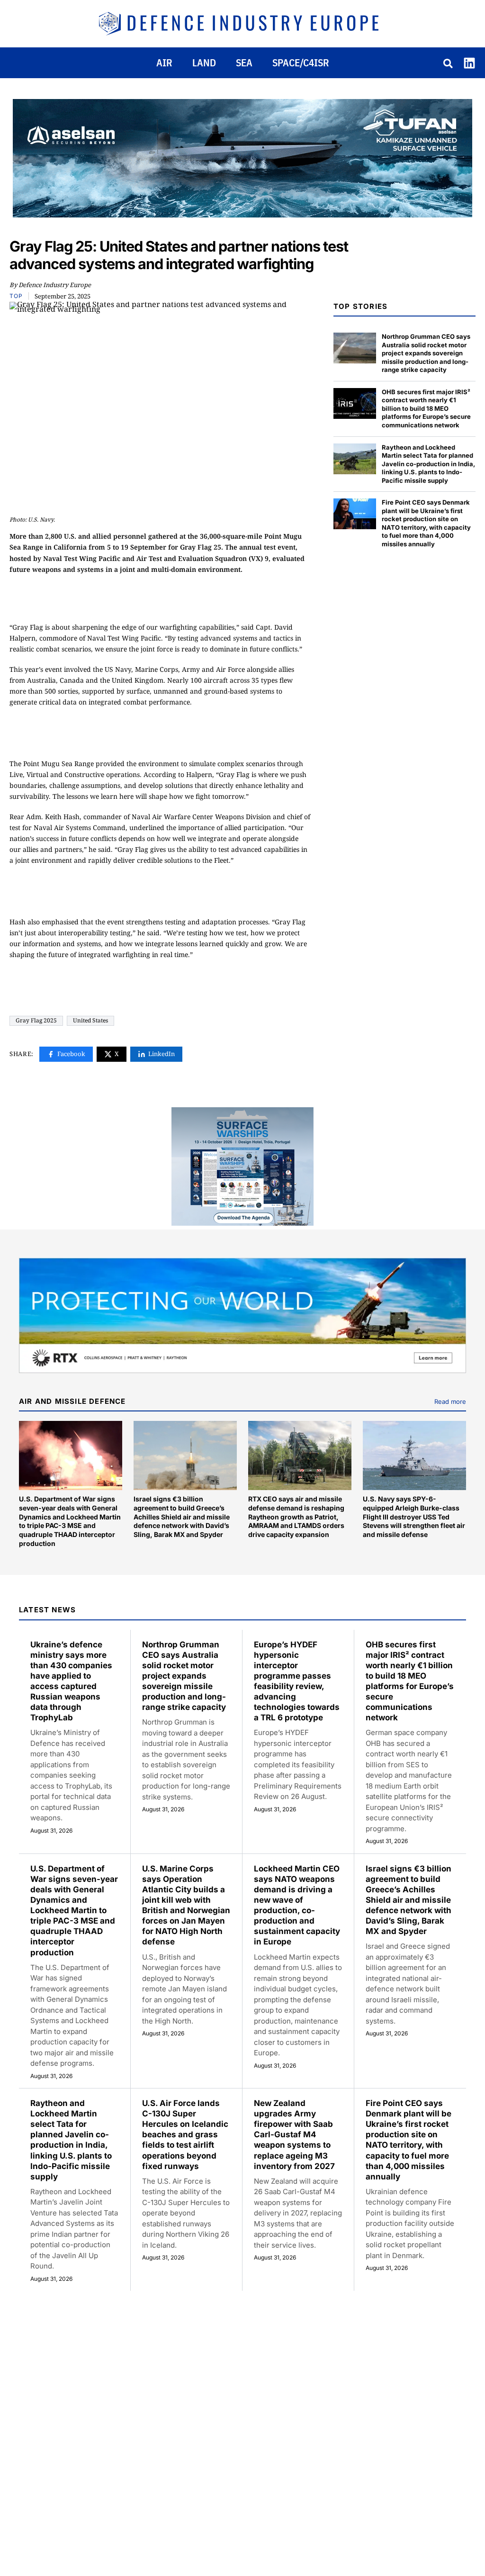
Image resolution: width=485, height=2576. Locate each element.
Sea (244, 63)
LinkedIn (162, 1054)
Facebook (71, 1054)
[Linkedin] (469, 63)
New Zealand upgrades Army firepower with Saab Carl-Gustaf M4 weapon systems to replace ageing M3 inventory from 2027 (294, 2135)
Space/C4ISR (301, 63)
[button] (449, 64)
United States (90, 1020)
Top (16, 296)
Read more (450, 1401)
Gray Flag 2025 (36, 1020)
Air (164, 63)
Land (204, 63)
